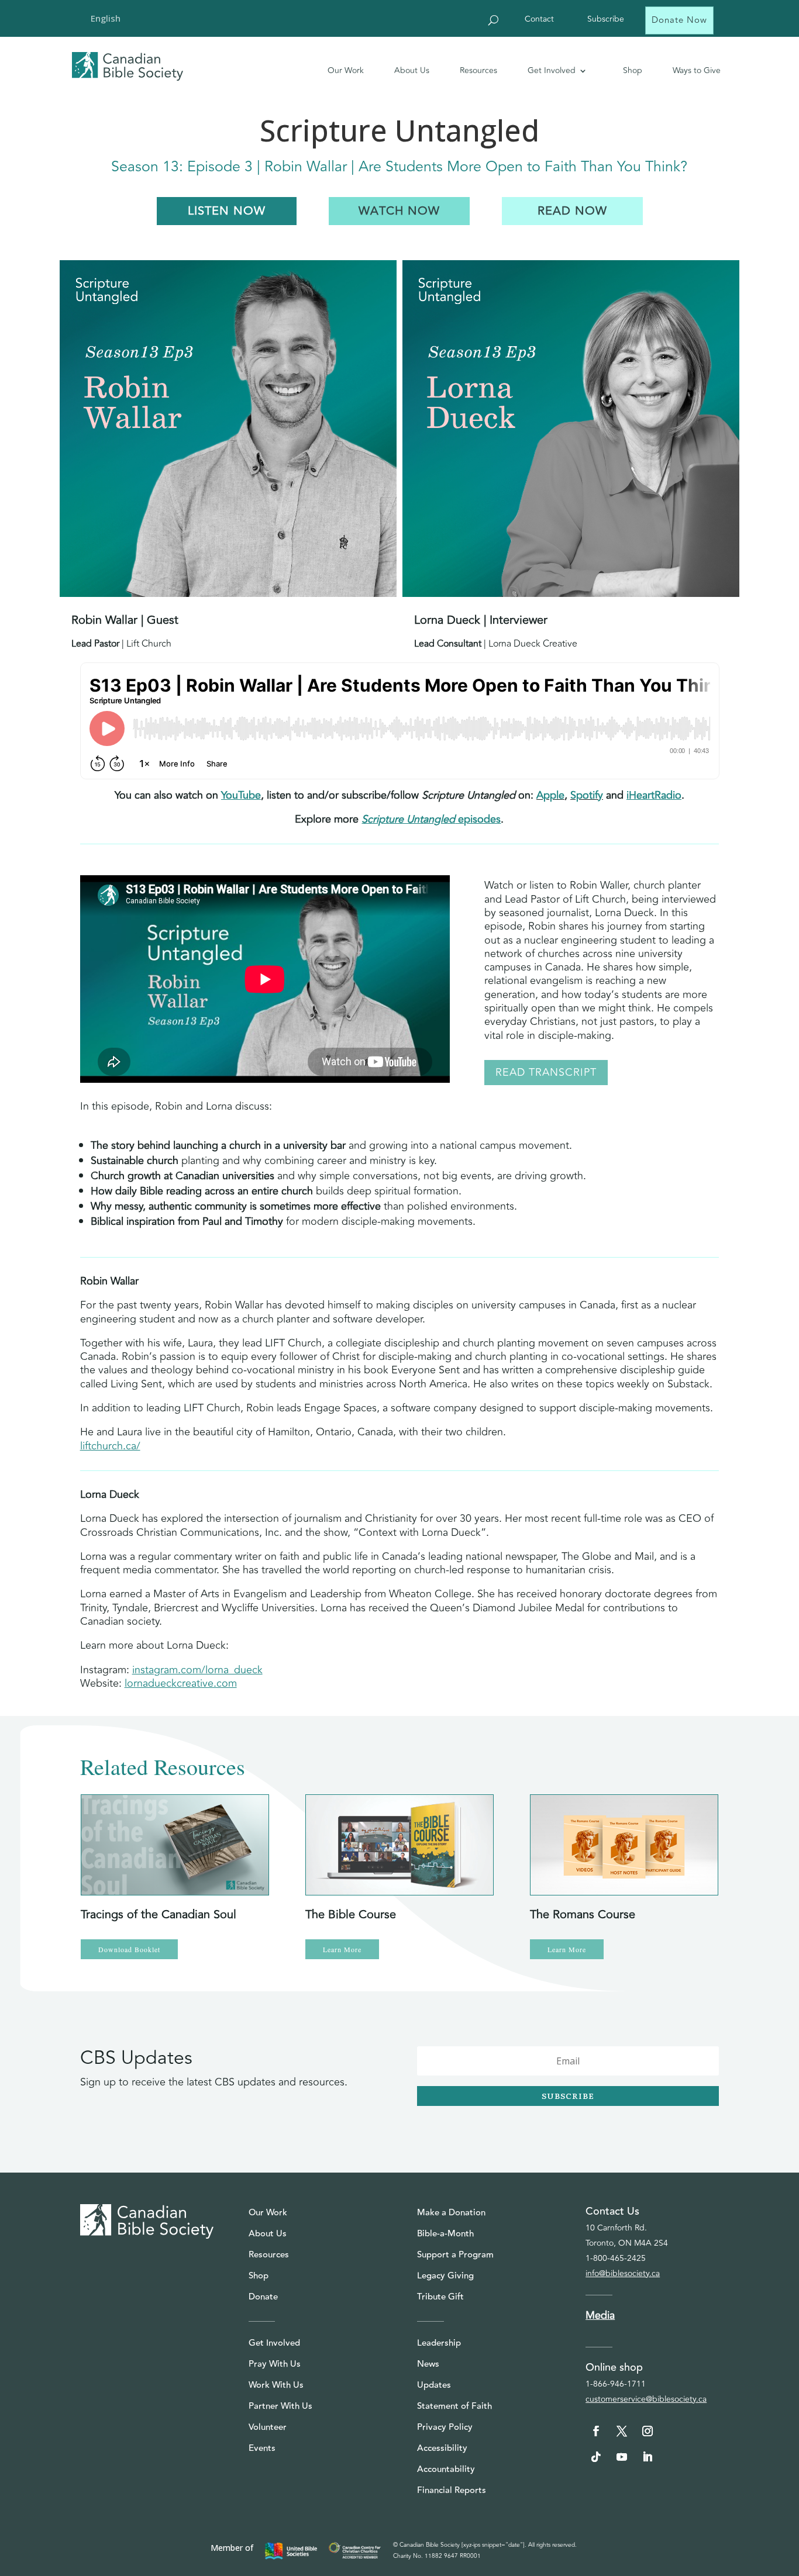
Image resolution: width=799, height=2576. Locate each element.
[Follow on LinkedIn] (648, 2457)
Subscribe (606, 20)
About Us (412, 70)
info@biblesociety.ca (623, 2273)
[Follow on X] (622, 2431)
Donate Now (679, 20)
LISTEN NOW (227, 211)
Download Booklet (129, 1949)
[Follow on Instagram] (648, 2431)
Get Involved (552, 70)
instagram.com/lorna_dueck (197, 1670)
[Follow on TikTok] (596, 2457)
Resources (478, 70)
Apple (550, 795)
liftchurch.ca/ (110, 1446)
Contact (539, 20)
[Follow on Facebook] (596, 2431)
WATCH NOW (399, 211)
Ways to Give (697, 70)
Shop (633, 70)
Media (600, 2315)
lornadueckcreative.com (181, 1683)
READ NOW (572, 211)
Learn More (342, 1949)
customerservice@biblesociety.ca (646, 2399)
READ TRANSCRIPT (546, 1072)
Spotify (587, 795)
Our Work (346, 70)
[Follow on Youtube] (622, 2457)
